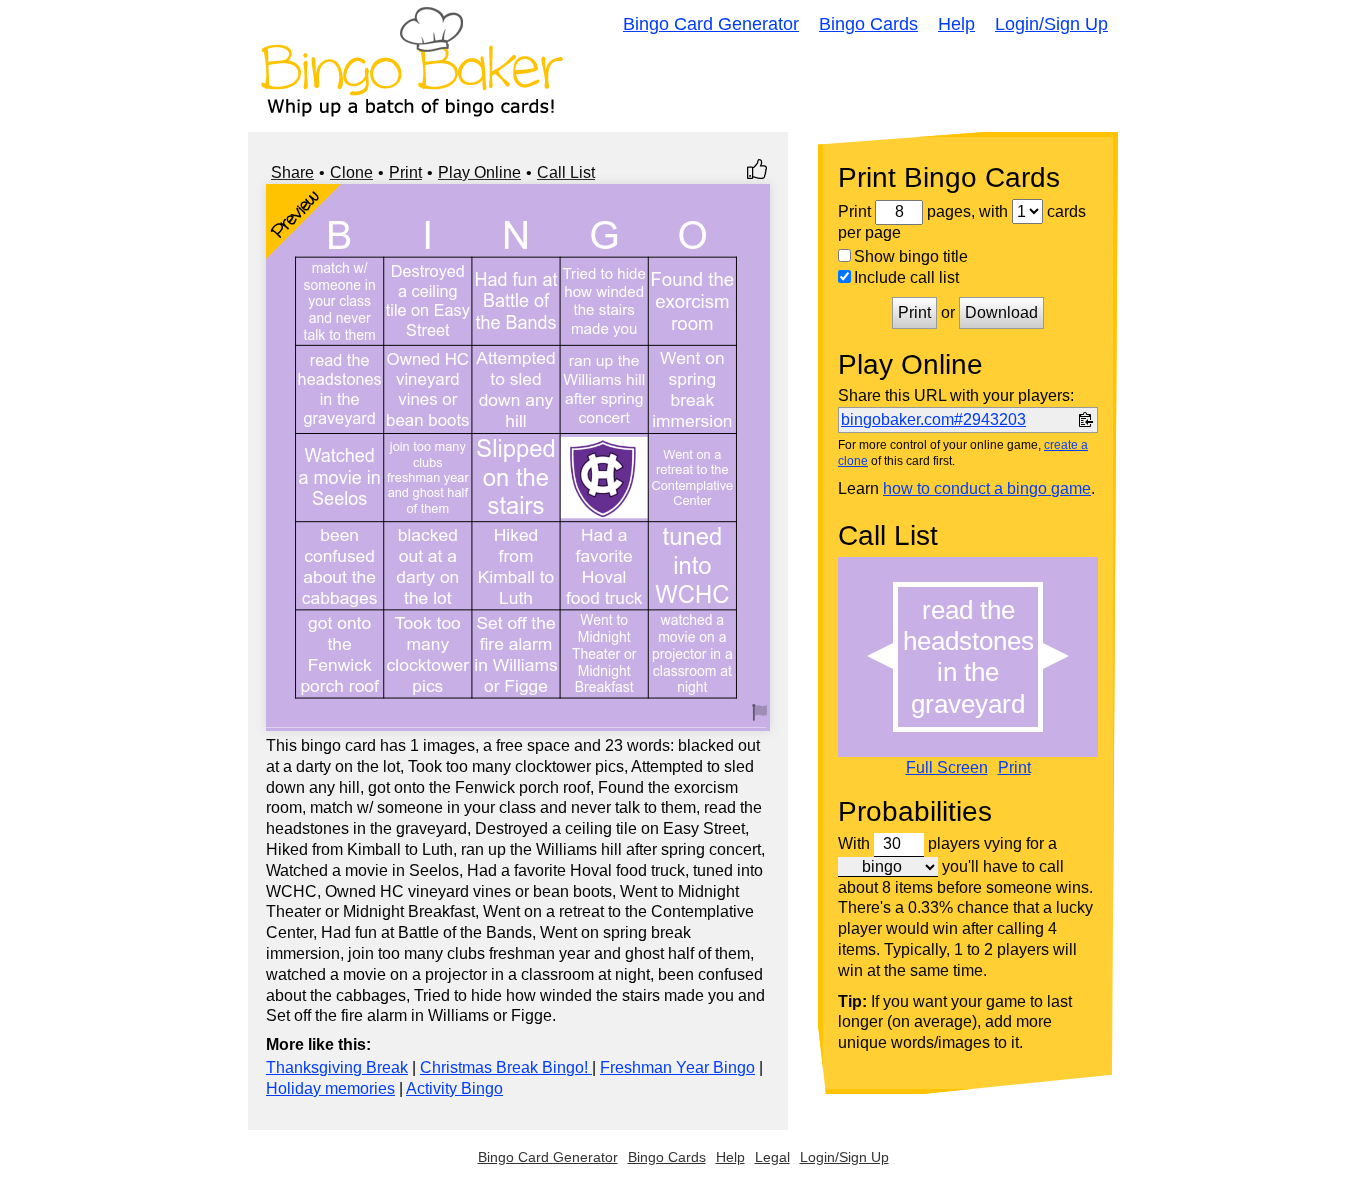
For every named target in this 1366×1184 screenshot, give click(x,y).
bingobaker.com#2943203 (933, 419)
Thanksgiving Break (337, 1067)
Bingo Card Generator (711, 24)
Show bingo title (911, 256)
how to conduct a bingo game (987, 488)
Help (956, 24)
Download (1001, 312)
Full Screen (947, 768)
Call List (566, 172)
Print (405, 172)
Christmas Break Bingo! (506, 1067)
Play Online (479, 172)
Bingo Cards (868, 24)
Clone (351, 172)
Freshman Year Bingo (677, 1067)
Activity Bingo (454, 1088)
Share (292, 172)
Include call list (906, 277)
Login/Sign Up (1051, 24)
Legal (772, 1157)
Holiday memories (330, 1088)
